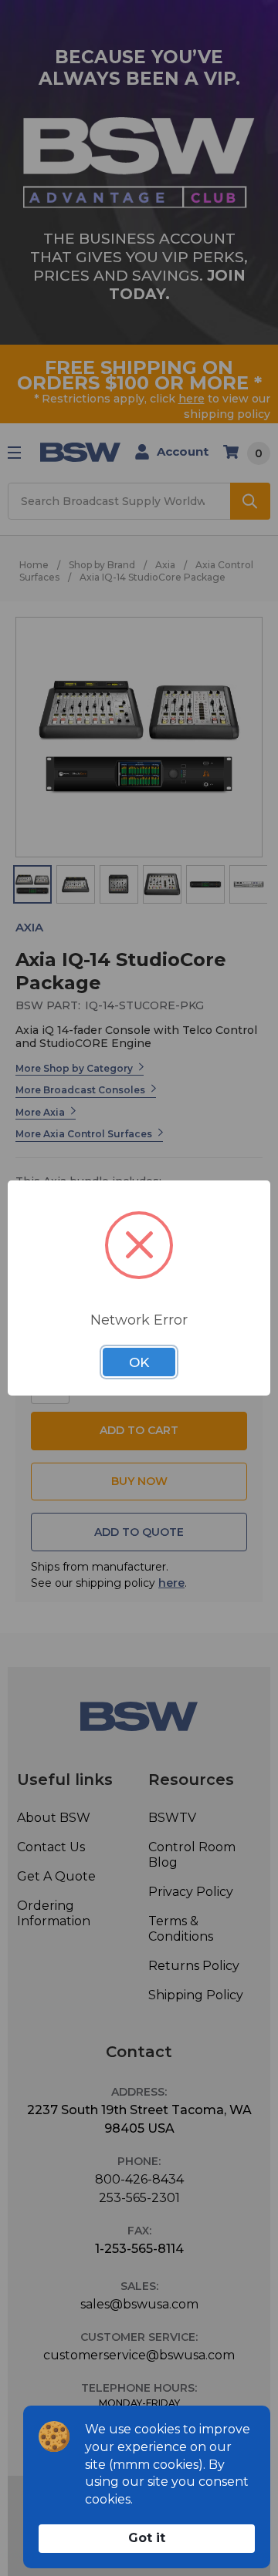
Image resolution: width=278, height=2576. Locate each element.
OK (139, 1362)
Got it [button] (147, 2538)
